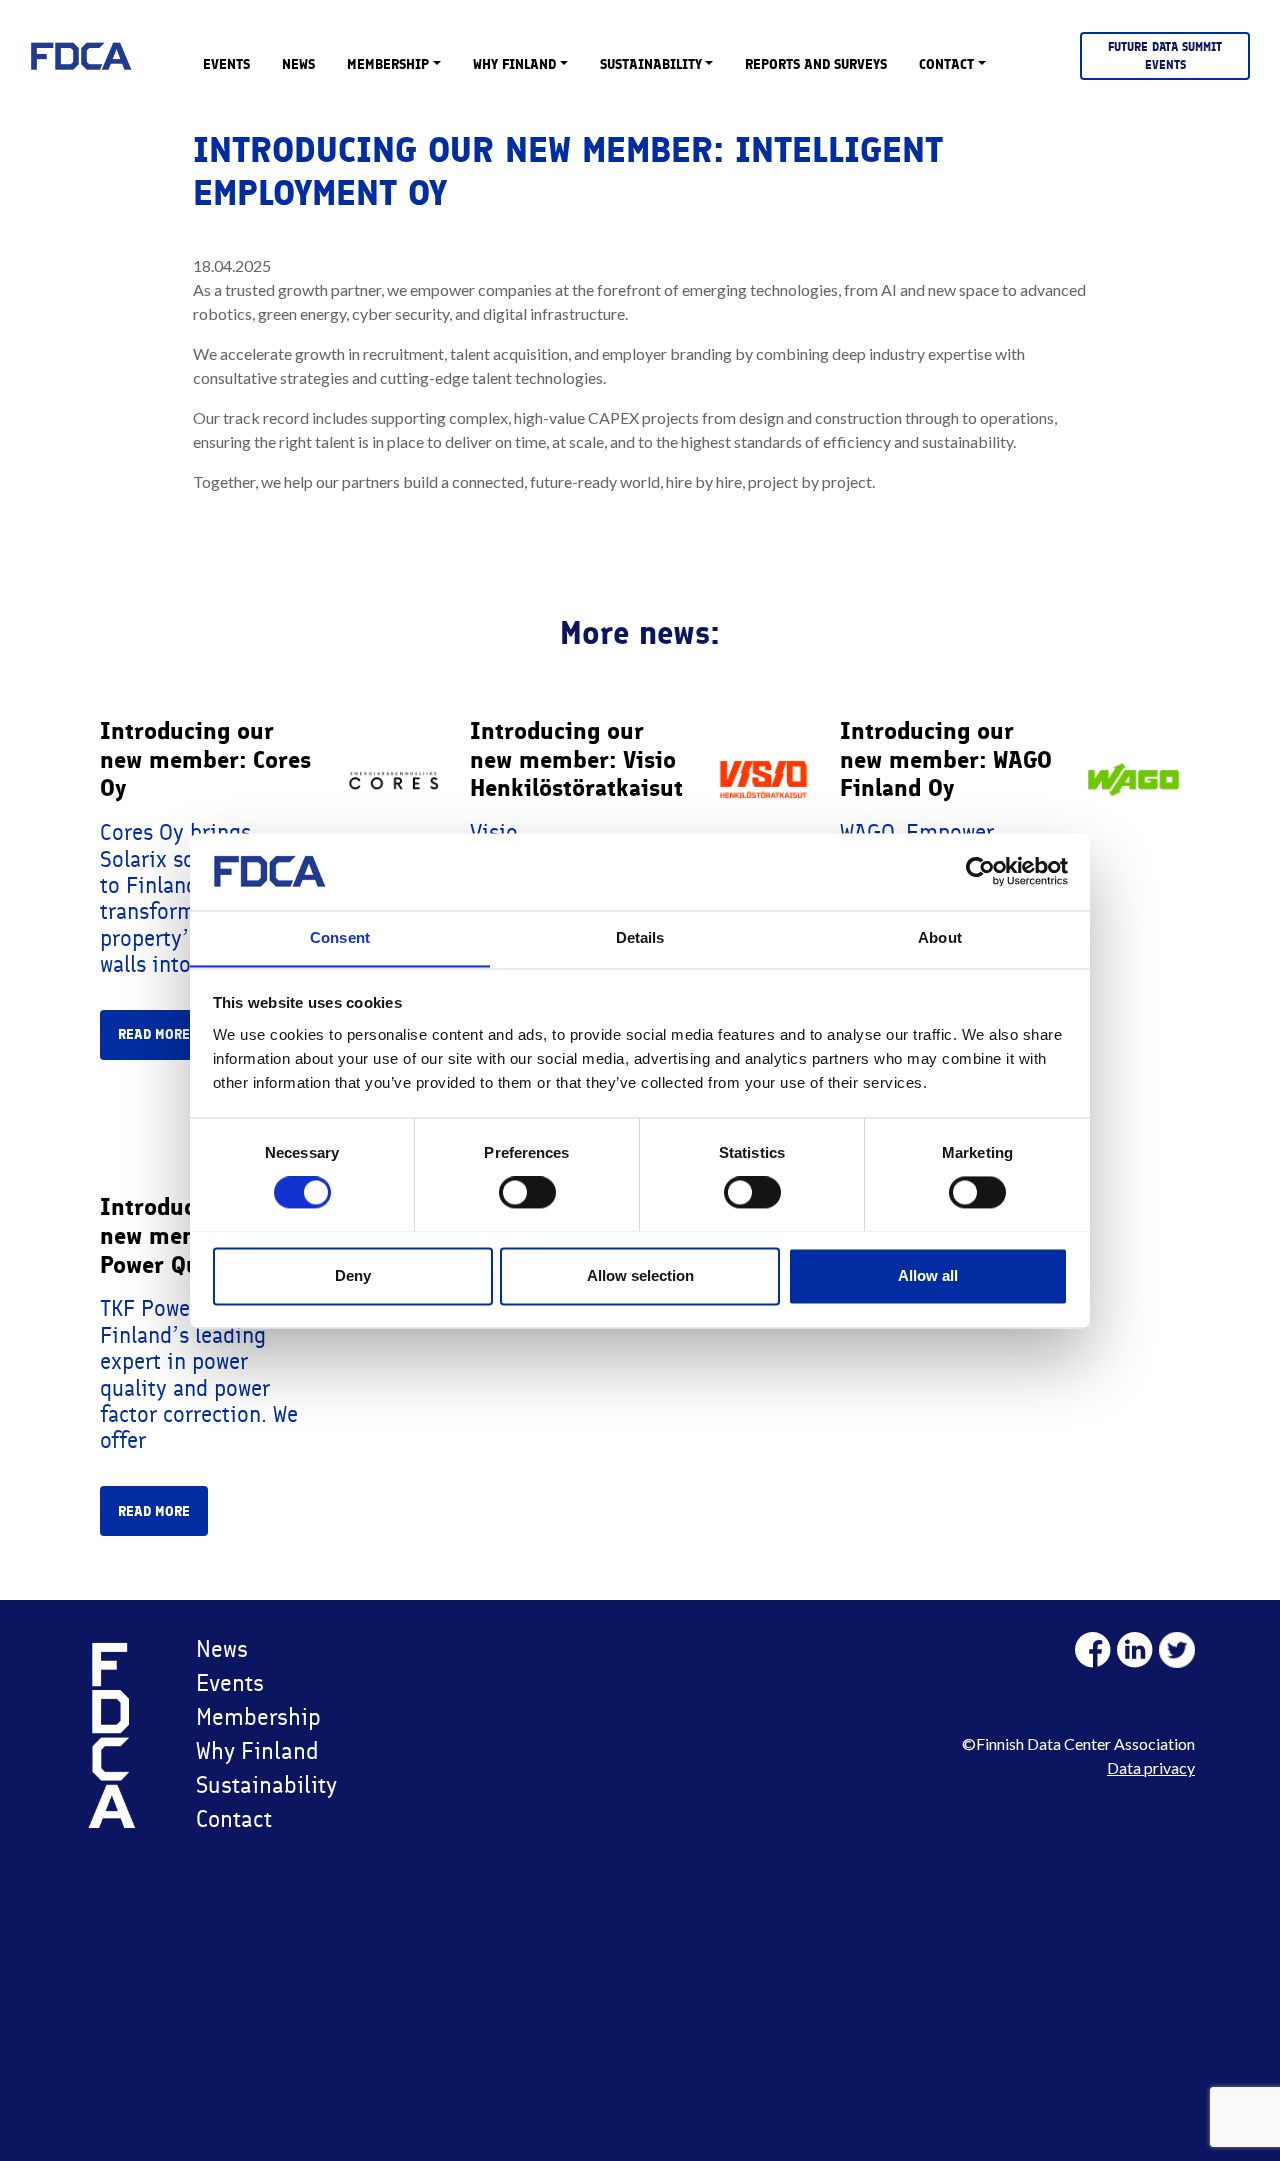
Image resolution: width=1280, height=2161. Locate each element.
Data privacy (1151, 1767)
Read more (154, 1034)
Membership (388, 64)
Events (226, 64)
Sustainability (651, 64)
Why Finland (514, 64)
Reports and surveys (816, 64)
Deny (353, 1275)
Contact (946, 64)
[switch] (527, 1192)
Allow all (928, 1275)
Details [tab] (640, 937)
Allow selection (640, 1275)
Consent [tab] (340, 937)
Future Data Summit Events (1165, 56)
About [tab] (940, 937)
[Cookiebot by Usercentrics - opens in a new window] (980, 871)
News (298, 64)
